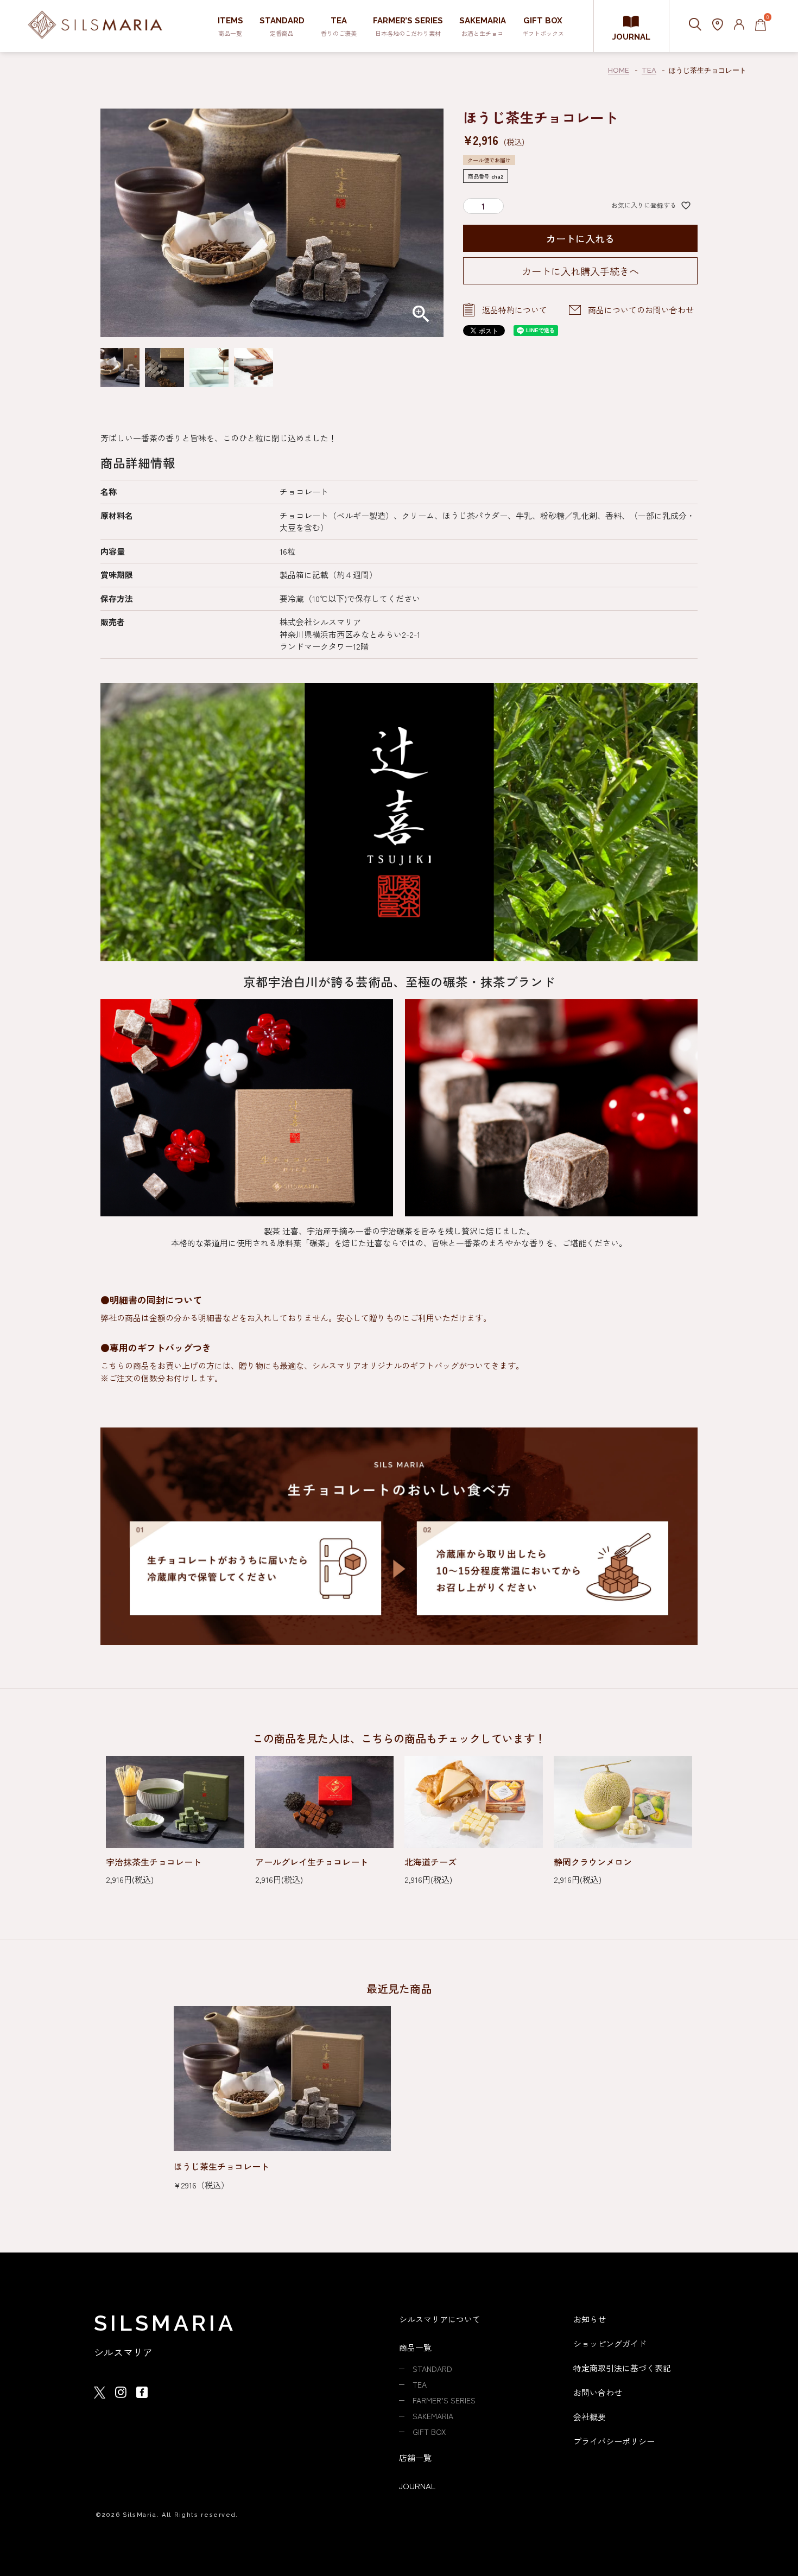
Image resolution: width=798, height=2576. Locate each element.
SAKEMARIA (433, 2416)
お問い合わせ (598, 2392)
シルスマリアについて (440, 2319)
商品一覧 (415, 2347)
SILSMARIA (165, 2323)
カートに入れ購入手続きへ (580, 271)
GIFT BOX (429, 2432)
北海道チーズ (430, 1862)
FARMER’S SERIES (444, 2400)
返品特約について (515, 310)
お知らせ (590, 2319)
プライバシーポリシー (614, 2441)
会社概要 (590, 2417)
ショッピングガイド (610, 2343)
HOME (619, 70)
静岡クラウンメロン (593, 1862)
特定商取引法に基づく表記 (622, 2368)
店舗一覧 (415, 2457)
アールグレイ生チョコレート (312, 1862)
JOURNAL (631, 37)
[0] (761, 26)
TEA (649, 70)
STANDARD (432, 2369)
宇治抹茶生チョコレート (154, 1862)
